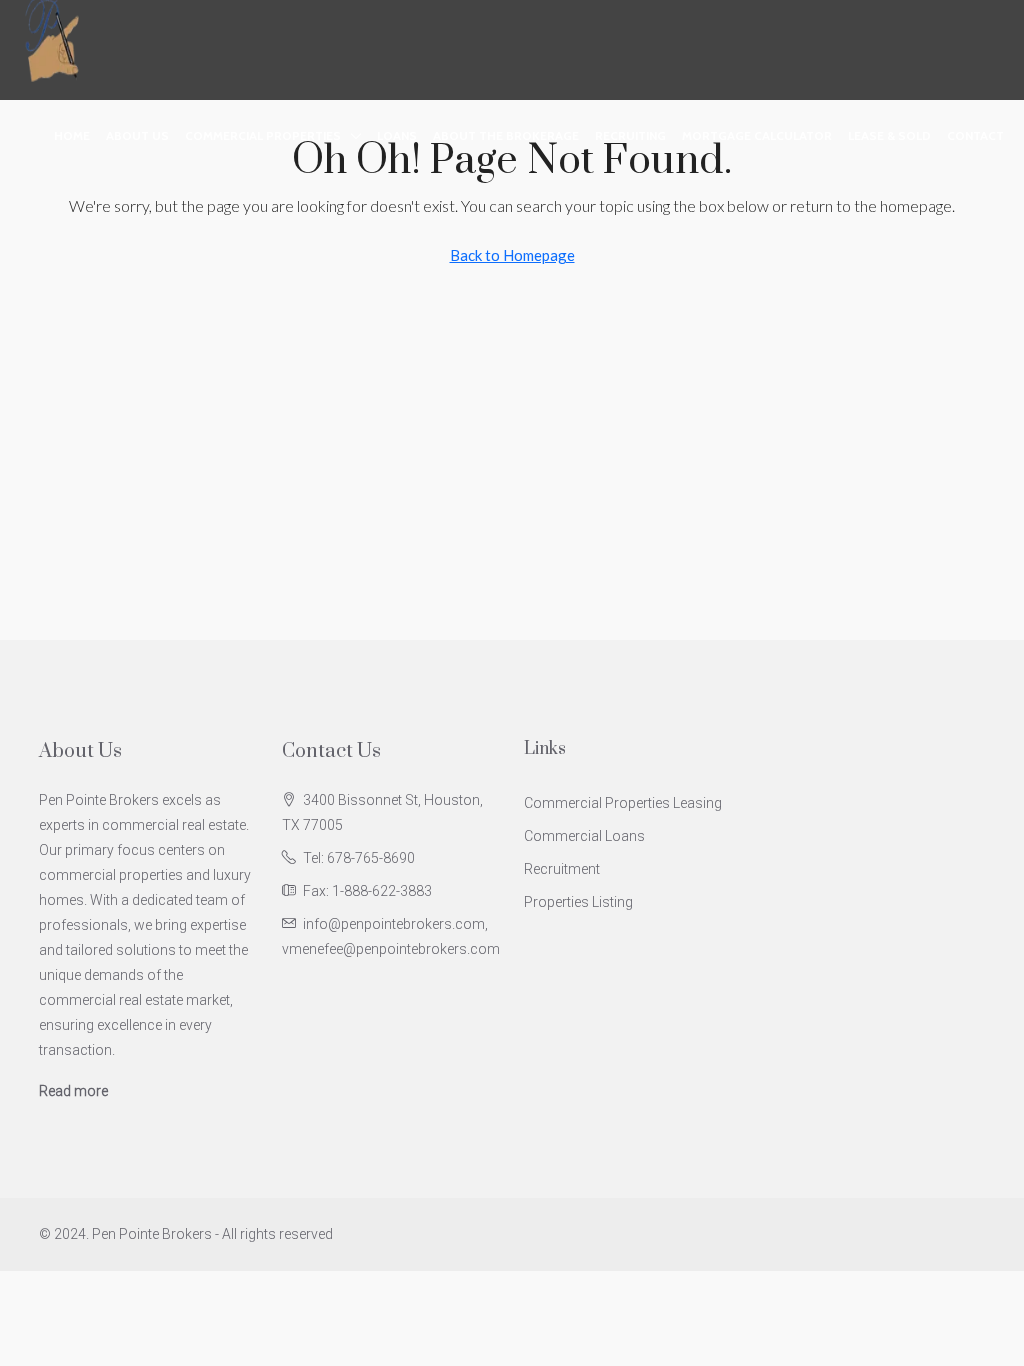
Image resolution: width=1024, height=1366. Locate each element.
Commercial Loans (584, 836)
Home (72, 135)
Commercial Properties (263, 135)
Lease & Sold (889, 135)
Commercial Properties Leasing (623, 803)
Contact (975, 135)
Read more (73, 1091)
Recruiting (630, 135)
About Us (137, 135)
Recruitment (562, 869)
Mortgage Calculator (757, 135)
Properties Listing (578, 902)
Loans (397, 135)
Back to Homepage (512, 255)
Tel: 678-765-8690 (359, 858)
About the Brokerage (506, 135)
